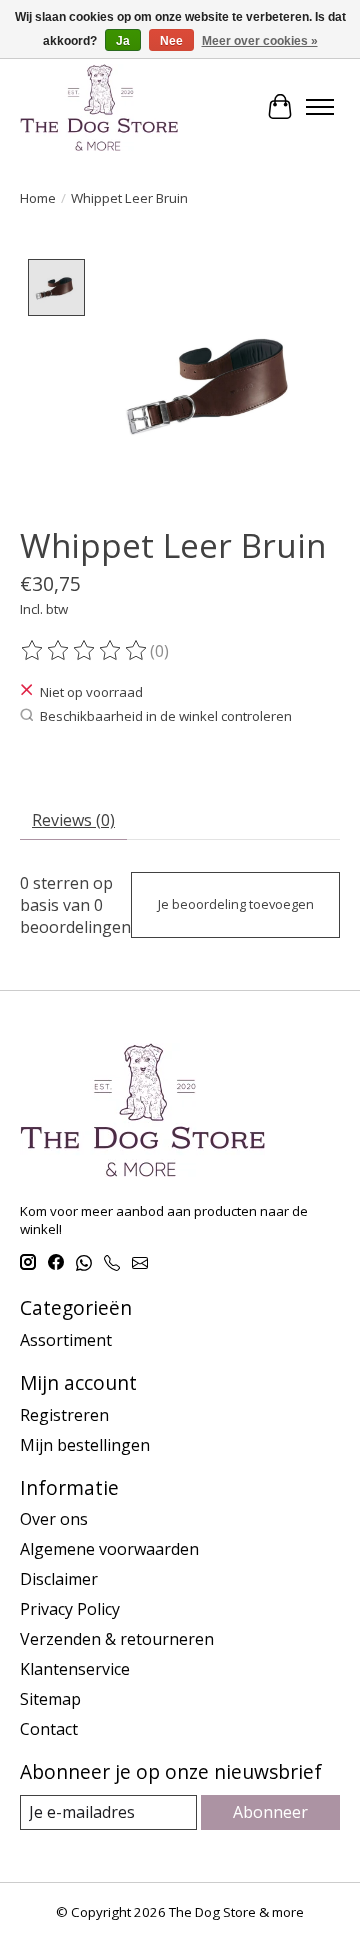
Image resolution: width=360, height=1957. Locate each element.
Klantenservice (75, 1669)
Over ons (54, 1519)
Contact (49, 1729)
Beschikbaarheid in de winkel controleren (166, 716)
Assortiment (66, 1340)
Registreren (64, 1415)
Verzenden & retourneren (117, 1639)
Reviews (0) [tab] (73, 820)
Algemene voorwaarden (109, 1549)
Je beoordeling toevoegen (236, 904)
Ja (123, 41)
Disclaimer (59, 1579)
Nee (171, 41)
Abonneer (270, 1812)
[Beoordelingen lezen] (85, 651)
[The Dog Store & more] (99, 107)
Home (38, 198)
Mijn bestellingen (85, 1445)
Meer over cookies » (260, 41)
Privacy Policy (70, 1609)
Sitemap (50, 1699)
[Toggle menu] (320, 107)
